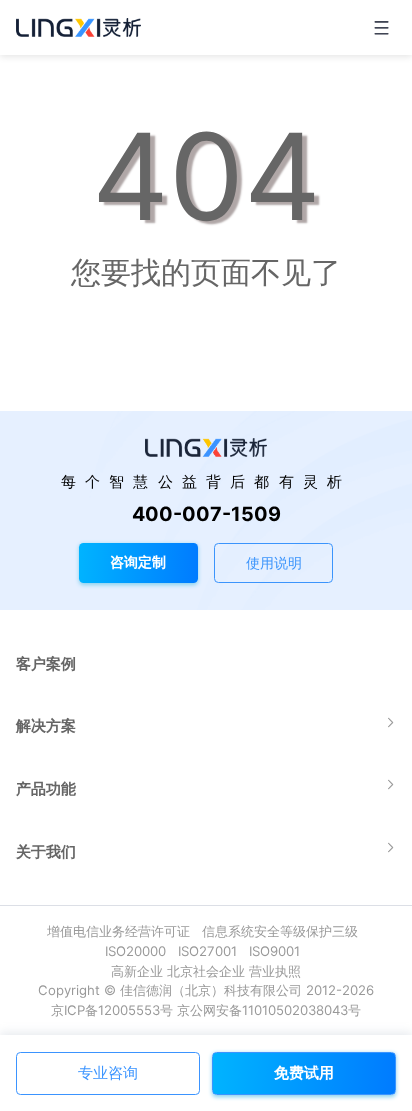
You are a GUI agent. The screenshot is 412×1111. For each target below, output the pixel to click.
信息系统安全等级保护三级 (284, 931)
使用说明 (274, 562)
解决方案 (46, 725)
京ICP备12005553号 (112, 1010)
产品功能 (46, 788)
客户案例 (46, 663)
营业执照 (275, 971)
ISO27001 (211, 951)
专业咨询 (108, 1072)
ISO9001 (278, 951)
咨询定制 (138, 561)
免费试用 (304, 1072)
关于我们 (46, 851)
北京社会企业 (206, 971)
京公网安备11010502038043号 (269, 1010)
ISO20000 (139, 951)
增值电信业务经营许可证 (122, 931)
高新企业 (137, 971)
